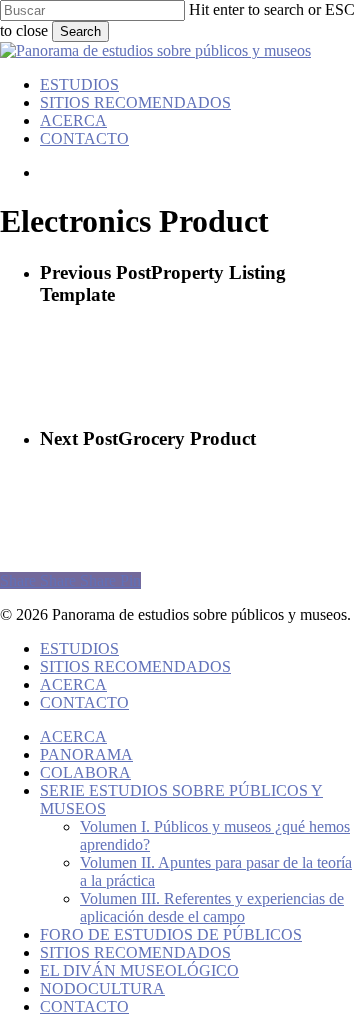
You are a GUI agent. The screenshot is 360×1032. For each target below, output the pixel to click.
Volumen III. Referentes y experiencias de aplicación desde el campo (212, 907)
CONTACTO (84, 702)
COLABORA (85, 772)
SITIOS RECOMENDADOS (135, 666)
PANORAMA (86, 754)
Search (80, 31)
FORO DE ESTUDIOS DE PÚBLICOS (171, 934)
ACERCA (73, 684)
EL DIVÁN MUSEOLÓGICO (139, 970)
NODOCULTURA (102, 988)
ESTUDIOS (79, 648)
